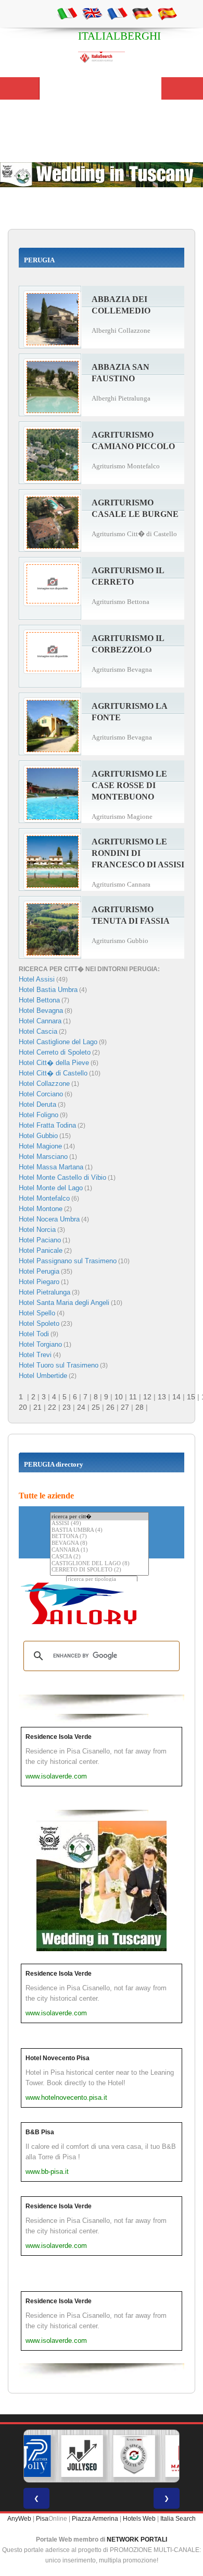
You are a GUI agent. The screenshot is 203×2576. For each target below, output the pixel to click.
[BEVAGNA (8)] (99, 1544)
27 (125, 1407)
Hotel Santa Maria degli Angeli (64, 1303)
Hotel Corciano (41, 1094)
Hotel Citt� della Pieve (54, 1063)
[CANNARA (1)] (99, 1550)
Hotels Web (139, 2519)
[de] (142, 13)
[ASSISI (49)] (99, 1524)
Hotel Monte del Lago (51, 1188)
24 (81, 1407)
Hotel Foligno (39, 1115)
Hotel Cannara (40, 1021)
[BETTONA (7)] (99, 1537)
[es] (167, 13)
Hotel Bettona (39, 1000)
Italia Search (178, 2519)
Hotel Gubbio (38, 1136)
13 (162, 1397)
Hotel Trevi (35, 1355)
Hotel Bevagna (41, 1011)
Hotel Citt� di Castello (53, 1073)
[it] (67, 13)
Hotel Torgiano (40, 1344)
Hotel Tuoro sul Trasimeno (59, 1365)
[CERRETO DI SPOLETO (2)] (99, 1570)
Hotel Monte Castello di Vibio (62, 1177)
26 (110, 1407)
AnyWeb (19, 2519)
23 (67, 1407)
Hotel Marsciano (43, 1157)
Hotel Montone (41, 1209)
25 (96, 1407)
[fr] (117, 13)
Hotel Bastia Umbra (48, 990)
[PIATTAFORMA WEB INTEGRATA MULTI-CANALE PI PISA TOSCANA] (134, 2456)
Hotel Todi (34, 1334)
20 (23, 1407)
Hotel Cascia (38, 1031)
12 (147, 1397)
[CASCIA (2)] (99, 1557)
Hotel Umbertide (43, 1376)
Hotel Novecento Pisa (58, 2058)
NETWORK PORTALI (137, 2539)
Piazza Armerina (95, 2519)
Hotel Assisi (37, 979)
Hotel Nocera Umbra (49, 1219)
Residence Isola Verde (59, 1737)
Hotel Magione (40, 1146)
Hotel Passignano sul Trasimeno (68, 1261)
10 (119, 1397)
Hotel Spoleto (39, 1323)
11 (133, 1397)
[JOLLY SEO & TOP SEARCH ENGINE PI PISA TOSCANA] (82, 2456)
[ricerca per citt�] (99, 1516)
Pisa (42, 2519)
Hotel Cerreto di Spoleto (55, 1052)
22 (52, 1407)
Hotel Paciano (40, 1240)
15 (191, 1397)
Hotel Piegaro (39, 1282)
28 (139, 1407)
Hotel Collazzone (44, 1084)
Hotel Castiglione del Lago (58, 1042)
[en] (92, 13)
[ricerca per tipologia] (102, 1580)
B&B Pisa (40, 2132)
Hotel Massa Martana (51, 1167)
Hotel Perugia (39, 1271)
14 (176, 1397)
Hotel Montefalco (44, 1198)
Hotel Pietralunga (45, 1292)
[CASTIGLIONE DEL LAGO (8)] (99, 1564)
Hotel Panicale (41, 1250)
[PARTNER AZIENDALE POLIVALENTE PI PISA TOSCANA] (30, 2456)
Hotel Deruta (37, 1104)
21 (37, 1407)
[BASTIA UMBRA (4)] (99, 1531)
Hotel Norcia (37, 1230)
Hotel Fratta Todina (47, 1125)
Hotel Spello (37, 1313)
